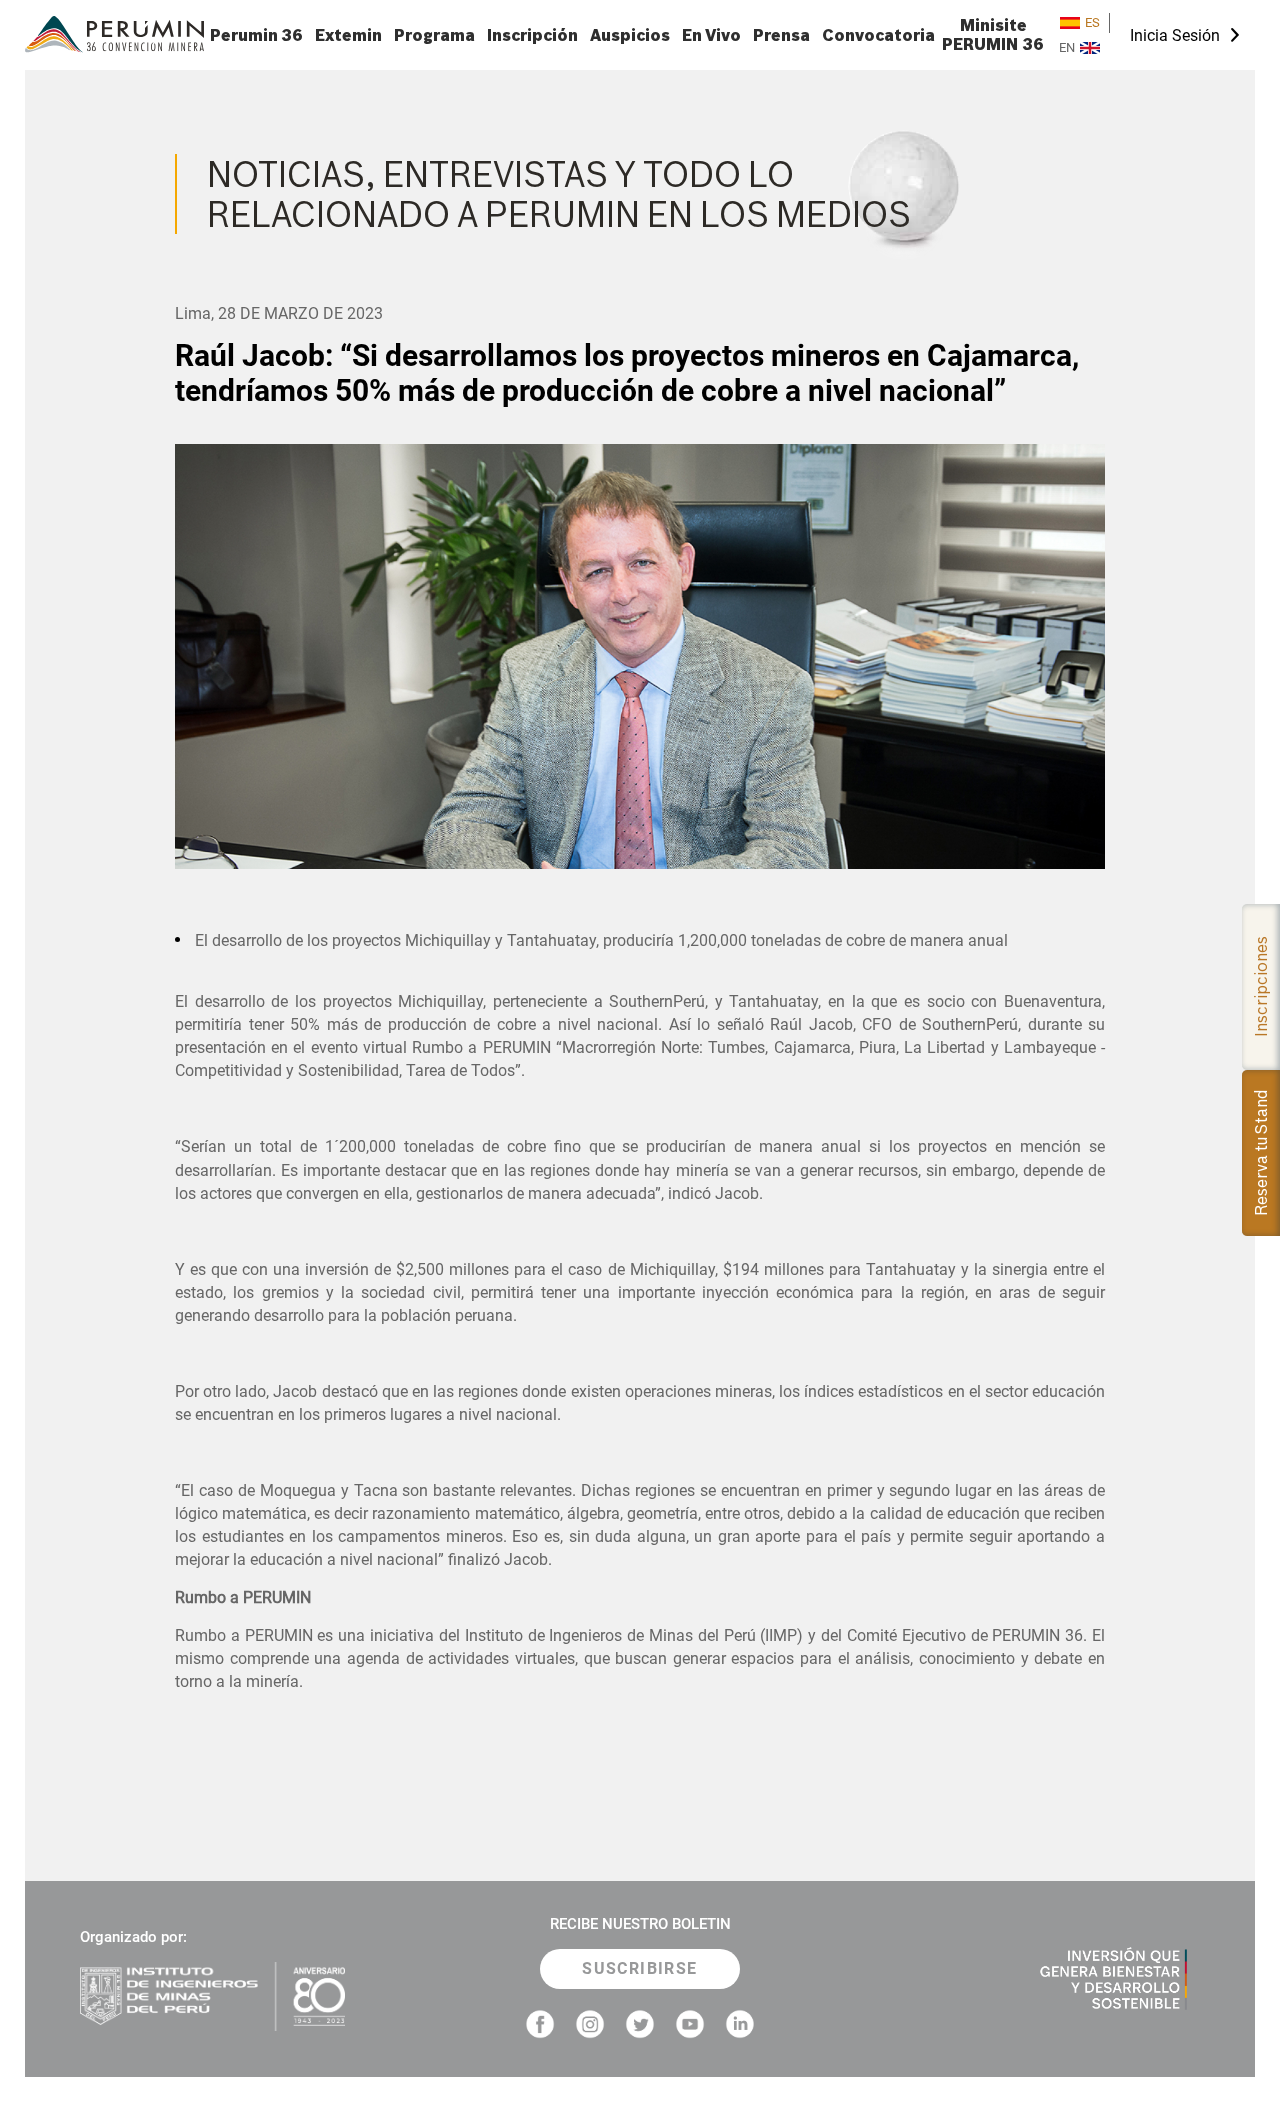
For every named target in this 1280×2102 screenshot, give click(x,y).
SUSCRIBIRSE (639, 1968)
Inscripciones (1261, 987)
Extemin (348, 35)
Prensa (781, 35)
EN (1067, 47)
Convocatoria (878, 35)
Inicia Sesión (1175, 35)
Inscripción (532, 35)
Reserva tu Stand (1261, 1153)
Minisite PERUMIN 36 (993, 35)
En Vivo (711, 35)
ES (1092, 22)
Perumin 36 (256, 35)
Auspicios (630, 35)
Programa (434, 35)
